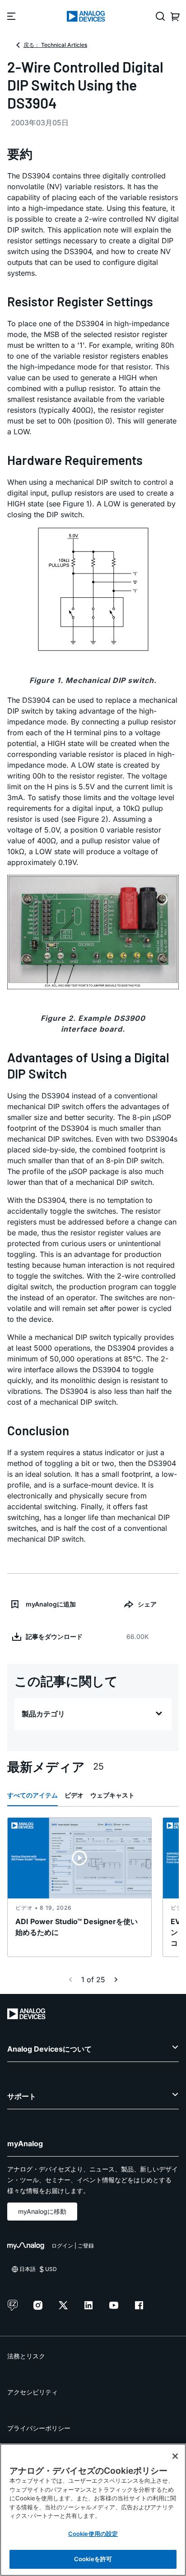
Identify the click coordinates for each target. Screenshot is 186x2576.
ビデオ (74, 1795)
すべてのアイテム (33, 1795)
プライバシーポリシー (39, 2428)
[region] (93, 2510)
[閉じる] (175, 2456)
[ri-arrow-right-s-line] (116, 1980)
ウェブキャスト (112, 1795)
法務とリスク (26, 2356)
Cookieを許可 (93, 2559)
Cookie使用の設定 (93, 2534)
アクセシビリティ (33, 2392)
